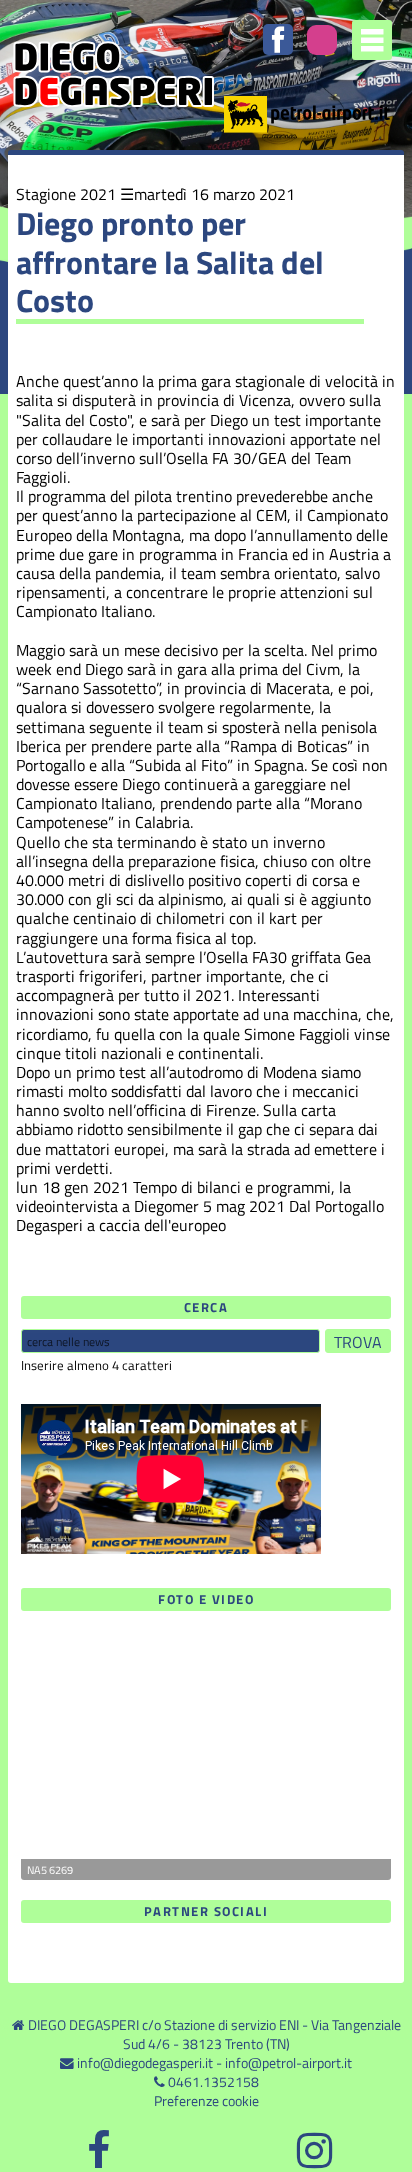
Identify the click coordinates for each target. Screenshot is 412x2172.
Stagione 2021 (66, 194)
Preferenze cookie (206, 2101)
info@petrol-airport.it (288, 2063)
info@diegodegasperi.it (145, 2063)
